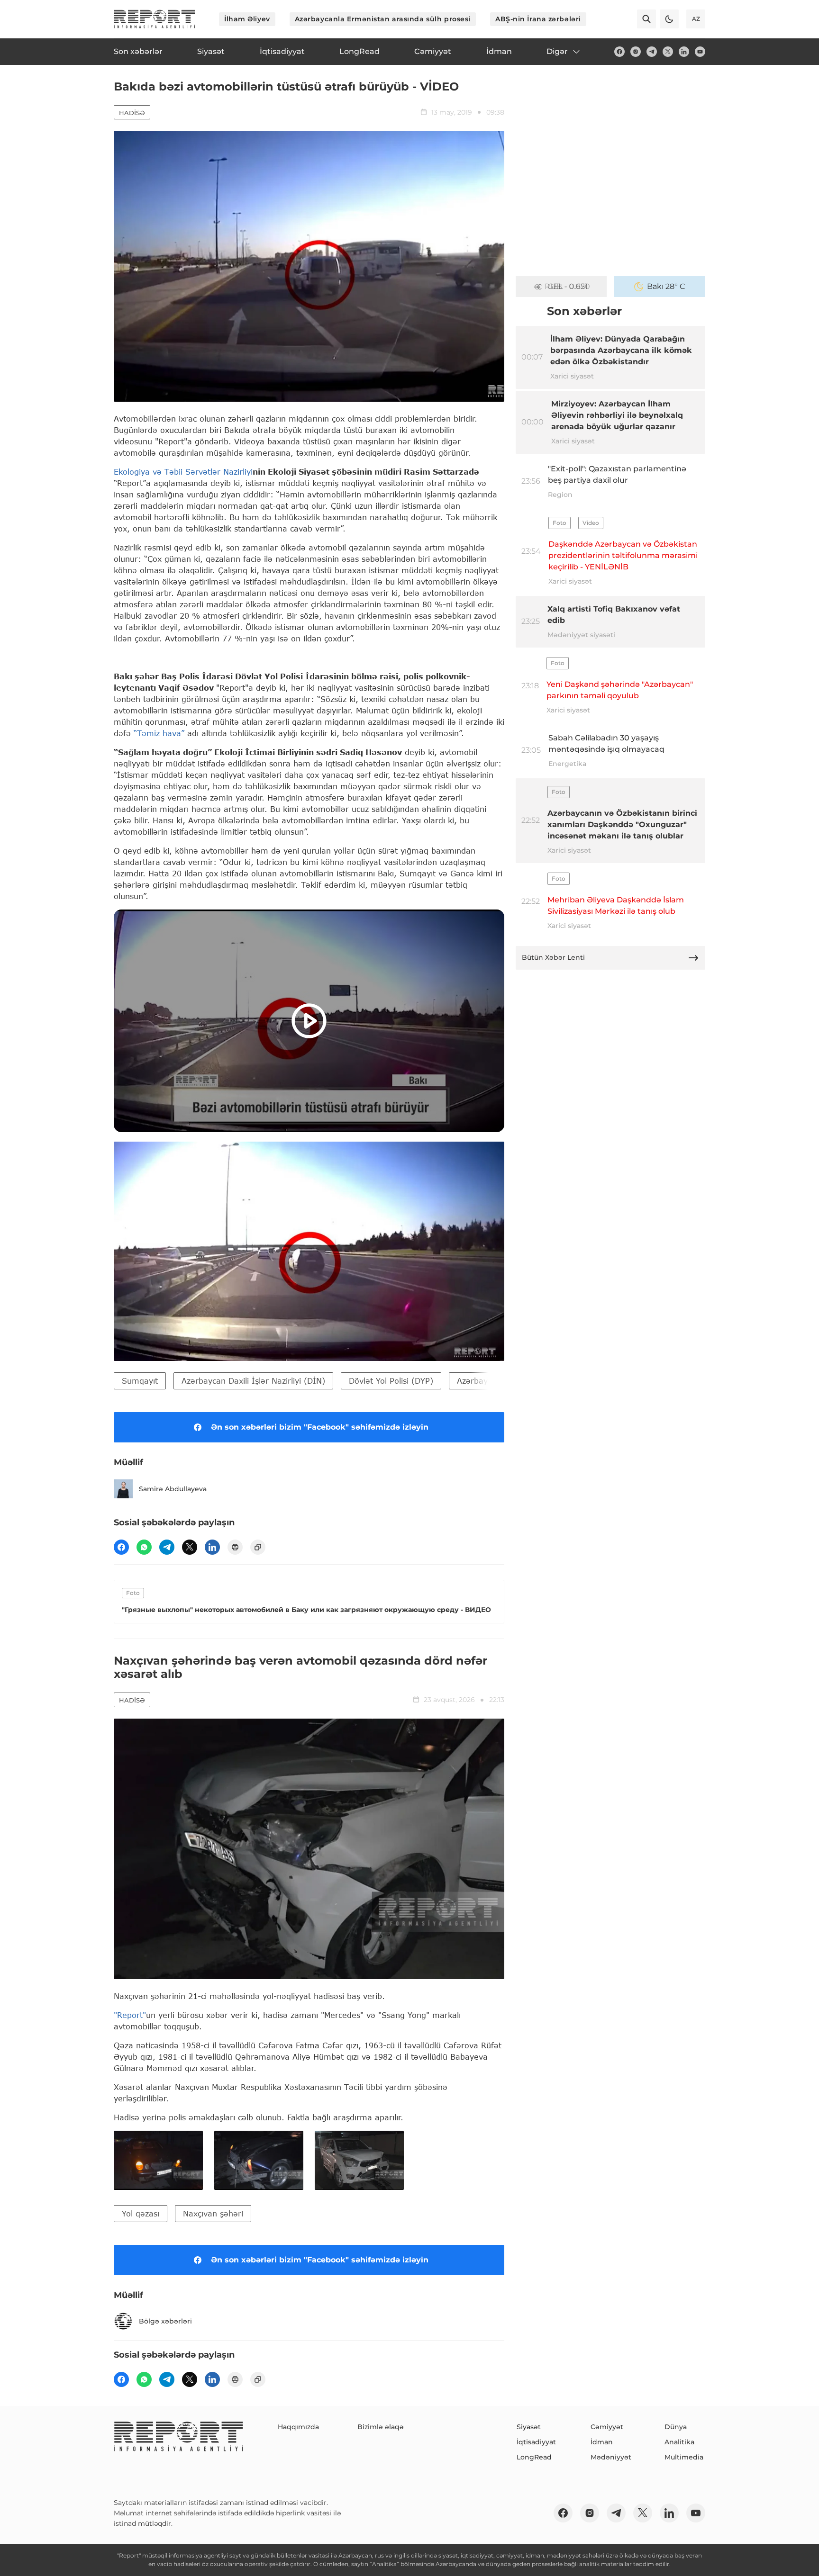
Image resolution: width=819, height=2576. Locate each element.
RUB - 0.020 (567, 286)
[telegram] (652, 52)
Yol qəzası (141, 2213)
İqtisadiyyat (536, 2442)
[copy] (258, 1547)
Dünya (676, 2427)
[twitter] (668, 52)
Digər (557, 51)
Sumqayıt (140, 1381)
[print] (235, 1547)
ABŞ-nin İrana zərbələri (538, 19)
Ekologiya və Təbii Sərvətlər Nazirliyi (183, 472)
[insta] (636, 52)
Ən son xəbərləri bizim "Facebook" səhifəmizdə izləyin (320, 1427)
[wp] (144, 1547)
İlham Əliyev (247, 19)
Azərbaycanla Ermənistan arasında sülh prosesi (383, 19)
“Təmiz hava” (160, 733)
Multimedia (684, 2457)
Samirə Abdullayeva (173, 1489)
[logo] (155, 19)
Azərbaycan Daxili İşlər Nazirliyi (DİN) (253, 1381)
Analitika (679, 2442)
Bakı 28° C (666, 286)
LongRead (534, 2457)
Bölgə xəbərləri (165, 2321)
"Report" (130, 2015)
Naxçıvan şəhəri (213, 2213)
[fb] (619, 52)
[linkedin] (684, 52)
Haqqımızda (298, 2427)
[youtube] (700, 52)
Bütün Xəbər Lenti (553, 957)
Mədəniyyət (611, 2457)
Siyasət (529, 2427)
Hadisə (132, 113)
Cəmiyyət (607, 2427)
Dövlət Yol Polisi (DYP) (391, 1381)
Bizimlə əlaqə (381, 2427)
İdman (602, 2442)
